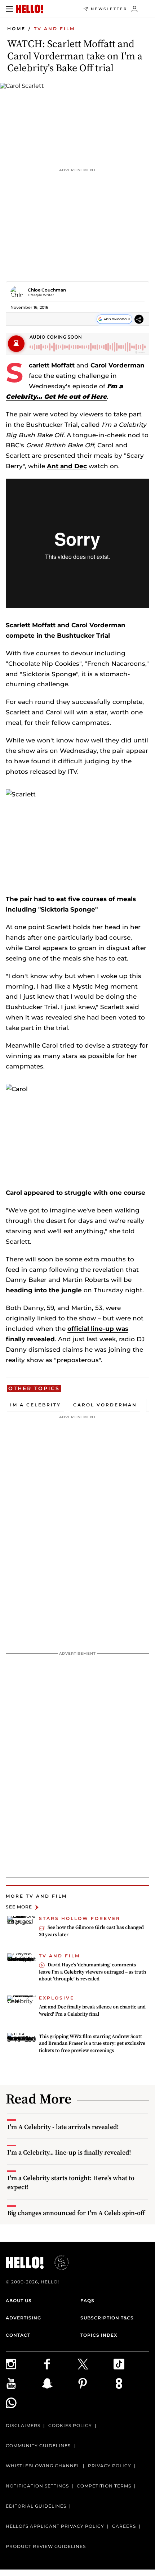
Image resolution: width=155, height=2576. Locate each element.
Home (16, 29)
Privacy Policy (110, 2466)
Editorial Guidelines (36, 2506)
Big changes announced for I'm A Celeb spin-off (76, 2213)
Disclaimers (23, 2425)
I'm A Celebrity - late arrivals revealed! (63, 2127)
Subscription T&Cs (107, 2318)
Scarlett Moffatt (52, 365)
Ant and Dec (67, 466)
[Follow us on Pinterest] (96, 2383)
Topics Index (99, 2335)
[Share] (139, 319)
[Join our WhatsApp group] (24, 2403)
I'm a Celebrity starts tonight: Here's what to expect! (71, 2182)
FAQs (87, 2301)
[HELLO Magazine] (30, 9)
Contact (18, 2335)
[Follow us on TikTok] (132, 2364)
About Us (19, 2301)
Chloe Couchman (47, 290)
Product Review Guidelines (46, 2546)
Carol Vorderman (118, 365)
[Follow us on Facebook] (60, 2364)
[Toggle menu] (9, 9)
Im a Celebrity (36, 1405)
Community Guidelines (38, 2446)
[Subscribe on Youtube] (24, 2383)
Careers (124, 2526)
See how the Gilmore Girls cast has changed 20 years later (91, 1931)
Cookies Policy (70, 2425)
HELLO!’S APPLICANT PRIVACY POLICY (55, 2526)
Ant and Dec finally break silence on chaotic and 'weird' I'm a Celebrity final (92, 2010)
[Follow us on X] (96, 2364)
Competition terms (104, 2486)
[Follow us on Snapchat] (60, 2383)
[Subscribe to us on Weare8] (132, 2383)
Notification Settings (37, 2486)
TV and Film (54, 29)
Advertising (23, 2318)
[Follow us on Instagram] (24, 2364)
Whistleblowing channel (43, 2466)
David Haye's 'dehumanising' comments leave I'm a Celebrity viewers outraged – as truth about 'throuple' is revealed (92, 1972)
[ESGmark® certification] (57, 2263)
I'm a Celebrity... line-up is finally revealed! (69, 2152)
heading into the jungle (44, 1290)
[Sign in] (135, 9)
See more (19, 1907)
